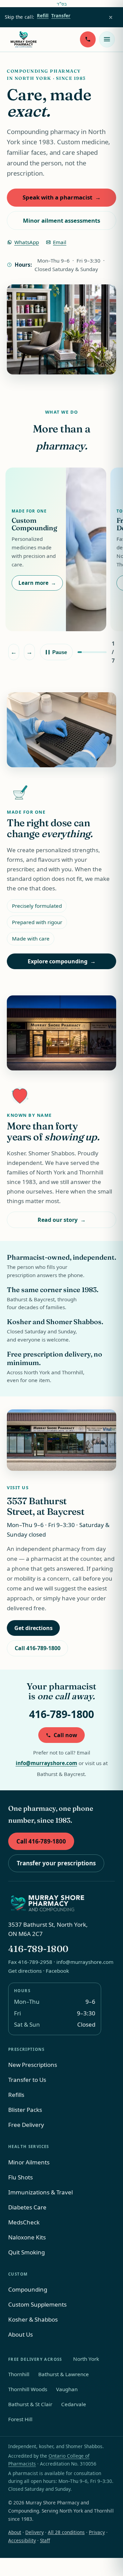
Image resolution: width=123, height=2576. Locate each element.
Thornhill (19, 2374)
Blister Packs (25, 2110)
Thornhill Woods (28, 2389)
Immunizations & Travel (40, 2192)
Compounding (28, 2289)
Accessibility (22, 2540)
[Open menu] (107, 39)
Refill (43, 16)
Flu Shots (20, 2177)
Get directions (37, 1630)
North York (86, 2359)
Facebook (57, 1971)
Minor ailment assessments (61, 220)
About (15, 2532)
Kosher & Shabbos (33, 2319)
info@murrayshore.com (46, 1763)
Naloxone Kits (27, 2237)
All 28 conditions (66, 2532)
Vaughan (67, 2389)
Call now (65, 1735)
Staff (45, 2540)
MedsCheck (24, 2222)
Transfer (61, 16)
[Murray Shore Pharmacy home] (24, 39)
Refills (16, 2095)
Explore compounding (62, 961)
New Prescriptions (33, 2065)
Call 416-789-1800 (38, 1648)
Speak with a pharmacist (62, 197)
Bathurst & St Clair (30, 2404)
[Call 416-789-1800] (88, 39)
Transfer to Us (27, 2080)
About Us (20, 2334)
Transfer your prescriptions (56, 1863)
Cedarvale (74, 2404)
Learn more (37, 583)
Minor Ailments (29, 2162)
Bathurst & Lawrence (64, 2374)
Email (56, 244)
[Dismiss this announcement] (111, 17)
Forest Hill (20, 2419)
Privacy (97, 2532)
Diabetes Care (27, 2207)
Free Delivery (26, 2125)
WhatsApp (23, 244)
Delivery (35, 2532)
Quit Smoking (26, 2252)
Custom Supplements (37, 2304)
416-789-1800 (61, 1714)
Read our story (62, 1220)
